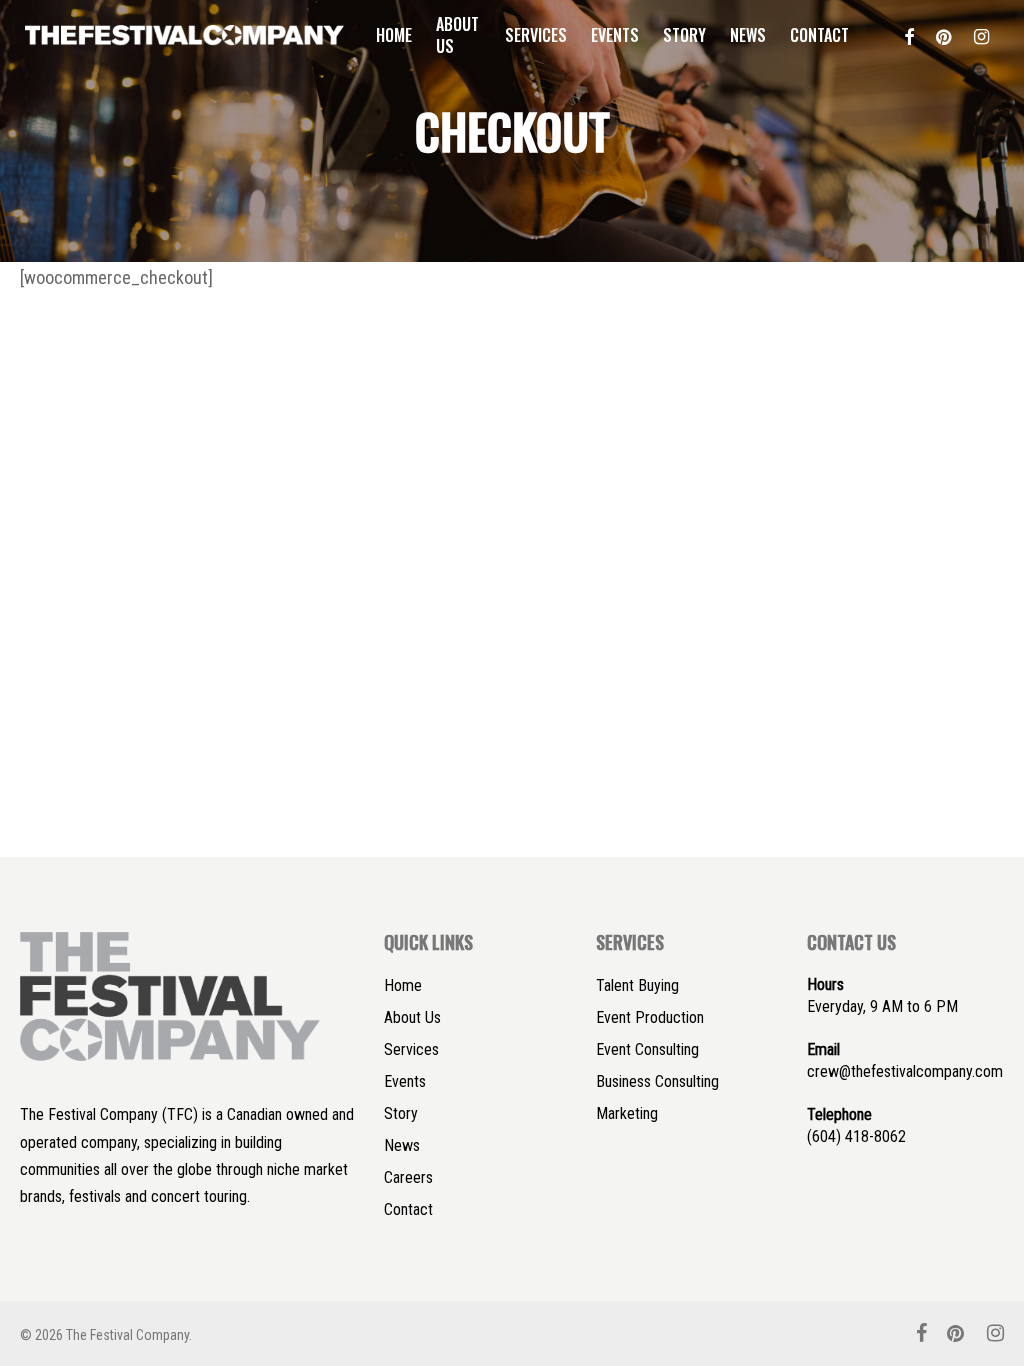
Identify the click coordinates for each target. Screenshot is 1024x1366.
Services (411, 1049)
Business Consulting (657, 1081)
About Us (412, 1017)
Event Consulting (647, 1049)
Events (405, 1081)
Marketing (627, 1113)
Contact (408, 1209)
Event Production (650, 1017)
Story (401, 1113)
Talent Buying (637, 985)
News (402, 1145)
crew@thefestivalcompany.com (905, 1071)
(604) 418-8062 (856, 1136)
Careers (408, 1177)
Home (403, 985)
